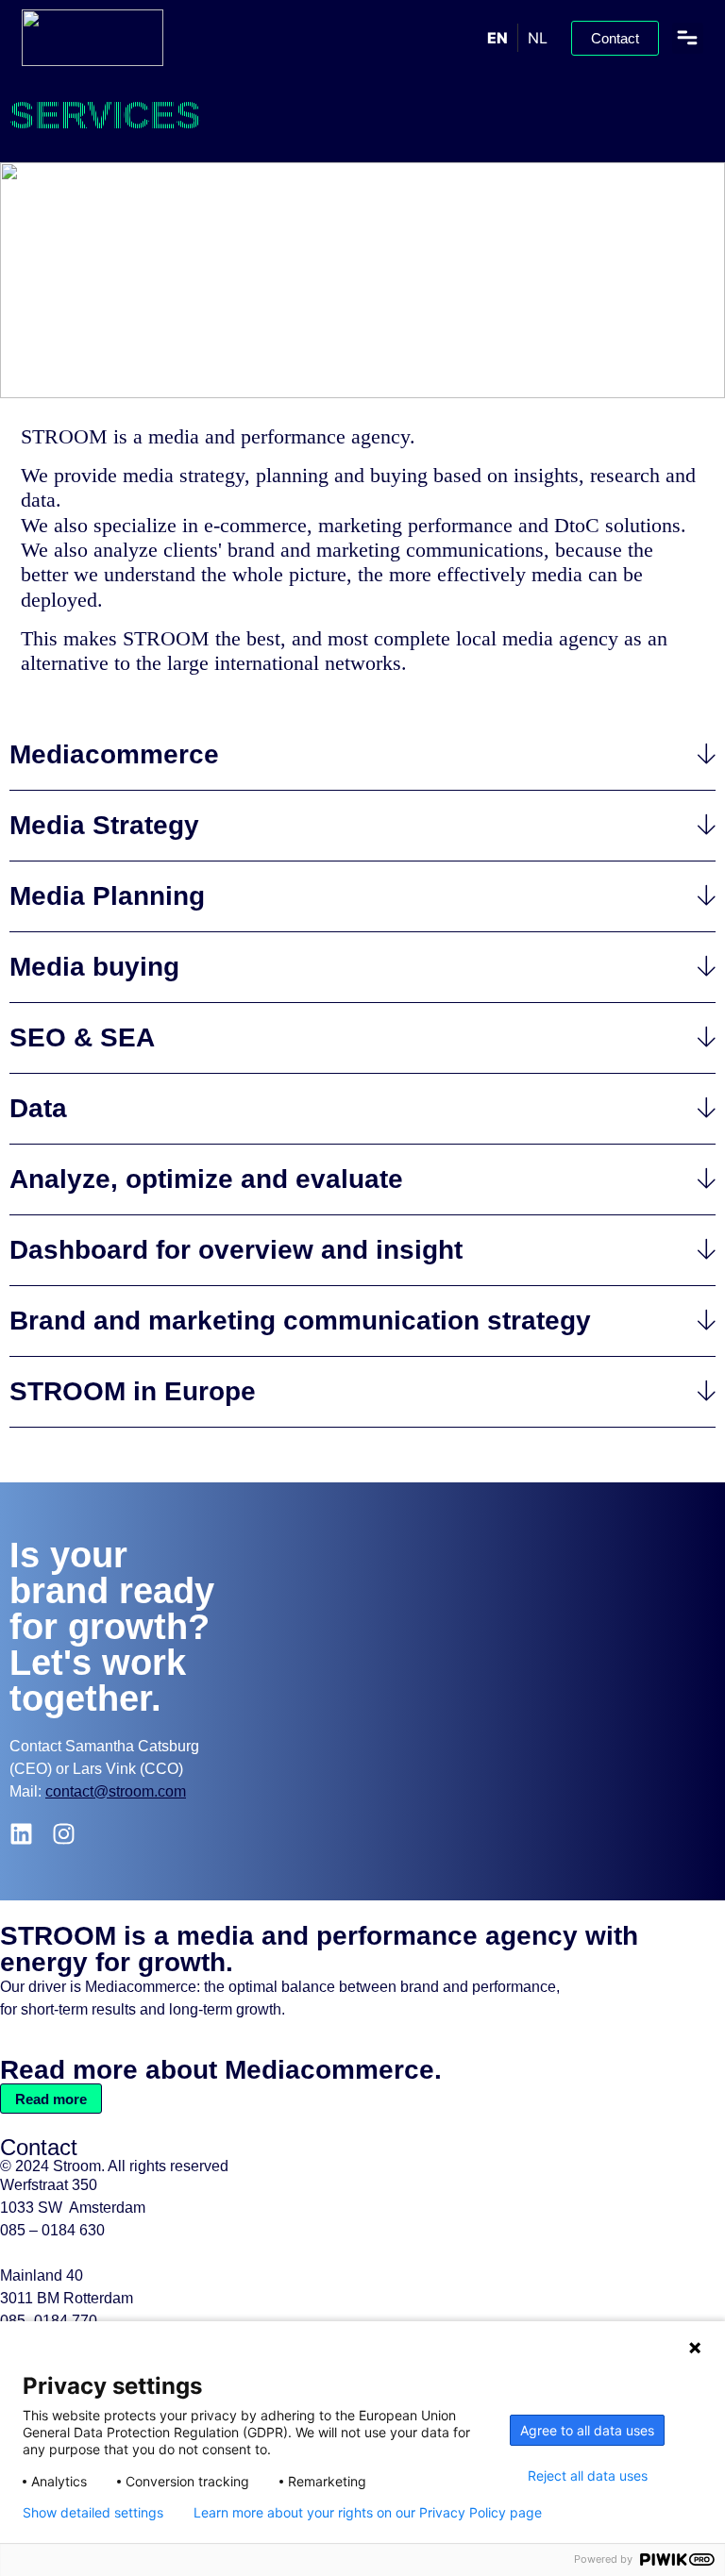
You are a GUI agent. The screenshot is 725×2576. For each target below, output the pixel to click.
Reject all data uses (588, 2476)
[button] (688, 38)
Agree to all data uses (587, 2430)
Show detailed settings (93, 2513)
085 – (52, 2230)
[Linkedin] (21, 1834)
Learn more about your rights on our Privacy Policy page (368, 2513)
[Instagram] (64, 1834)
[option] (537, 38)
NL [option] (538, 38)
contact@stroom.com (116, 1791)
